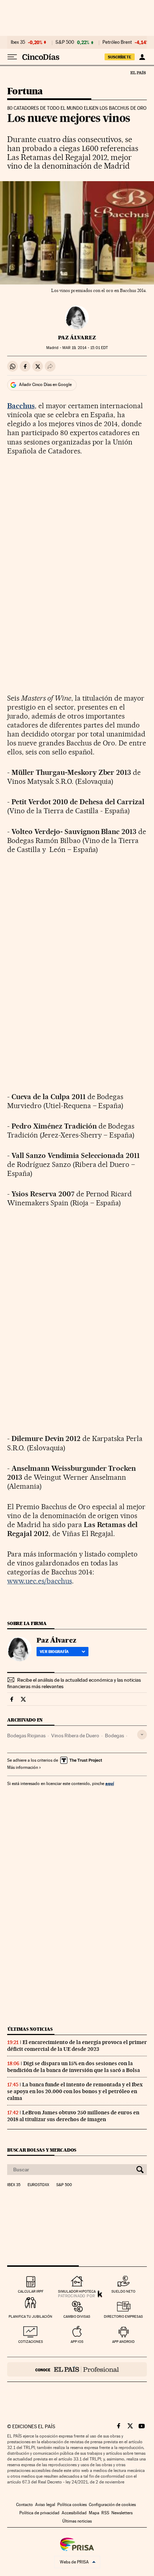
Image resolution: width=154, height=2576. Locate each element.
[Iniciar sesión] (142, 57)
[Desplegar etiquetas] (142, 1735)
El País (138, 72)
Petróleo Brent (117, 42)
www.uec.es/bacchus (40, 1581)
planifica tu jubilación (30, 2316)
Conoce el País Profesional (77, 2369)
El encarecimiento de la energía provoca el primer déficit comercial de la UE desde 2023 (77, 2046)
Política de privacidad (39, 2513)
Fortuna (25, 92)
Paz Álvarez (77, 338)
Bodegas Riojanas (26, 1736)
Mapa (94, 2513)
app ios (77, 2342)
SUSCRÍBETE (120, 57)
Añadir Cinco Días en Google (45, 385)
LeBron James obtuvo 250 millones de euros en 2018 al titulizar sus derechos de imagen (73, 2116)
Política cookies (72, 2505)
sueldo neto (123, 2291)
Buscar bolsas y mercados (42, 2150)
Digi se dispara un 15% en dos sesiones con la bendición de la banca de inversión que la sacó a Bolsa (74, 2067)
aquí (110, 1783)
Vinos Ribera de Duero (75, 1736)
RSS (105, 2513)
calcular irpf (31, 2291)
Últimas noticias (30, 2029)
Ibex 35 (18, 42)
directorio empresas (123, 2316)
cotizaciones (31, 2342)
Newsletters (122, 2513)
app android (123, 2342)
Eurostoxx (38, 2185)
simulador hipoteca (77, 2291)
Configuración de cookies (112, 2505)
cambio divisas (77, 2316)
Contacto (25, 2505)
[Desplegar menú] (12, 57)
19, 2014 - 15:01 (85, 348)
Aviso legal (45, 2505)
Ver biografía (54, 1652)
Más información (23, 1767)
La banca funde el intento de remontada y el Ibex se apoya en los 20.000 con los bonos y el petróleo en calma (75, 2091)
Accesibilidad (74, 2513)
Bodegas (114, 1736)
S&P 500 (65, 42)
